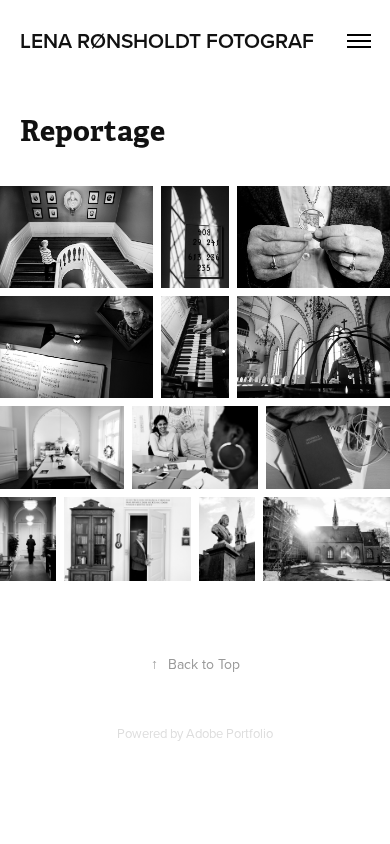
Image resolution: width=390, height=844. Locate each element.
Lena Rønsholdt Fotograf (167, 40)
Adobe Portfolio (229, 733)
